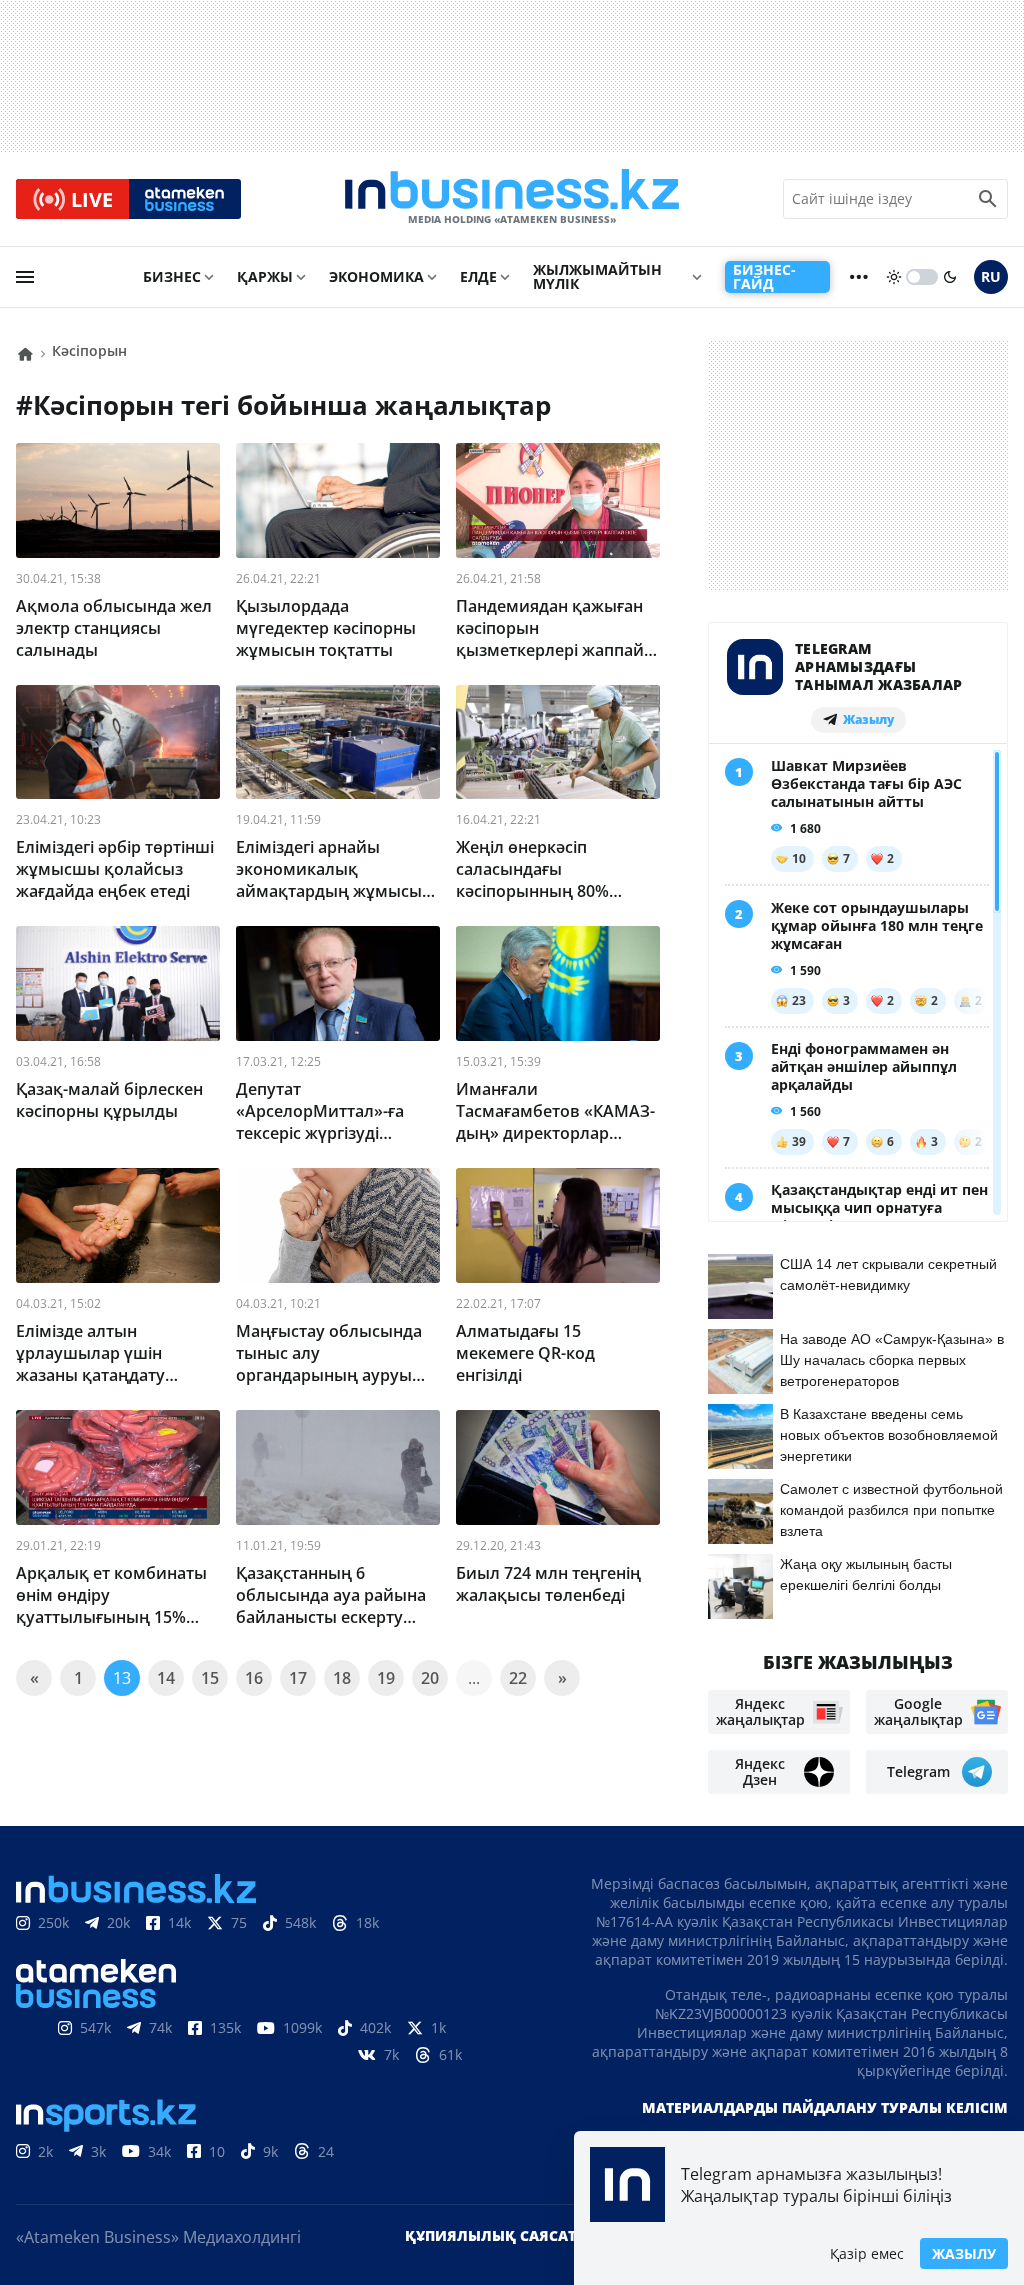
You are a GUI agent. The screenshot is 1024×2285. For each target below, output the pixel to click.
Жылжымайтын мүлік (597, 276)
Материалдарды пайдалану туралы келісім (825, 2107)
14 (166, 1678)
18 (342, 1678)
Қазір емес (867, 2253)
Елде (478, 276)
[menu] (25, 277)
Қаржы (265, 276)
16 (254, 1678)
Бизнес (172, 276)
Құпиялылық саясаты (497, 2235)
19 (386, 1678)
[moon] (950, 277)
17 (298, 1678)
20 (430, 1678)
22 (518, 1678)
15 (210, 1678)
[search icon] (988, 199)
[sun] (894, 277)
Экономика (376, 276)
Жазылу (964, 2253)
